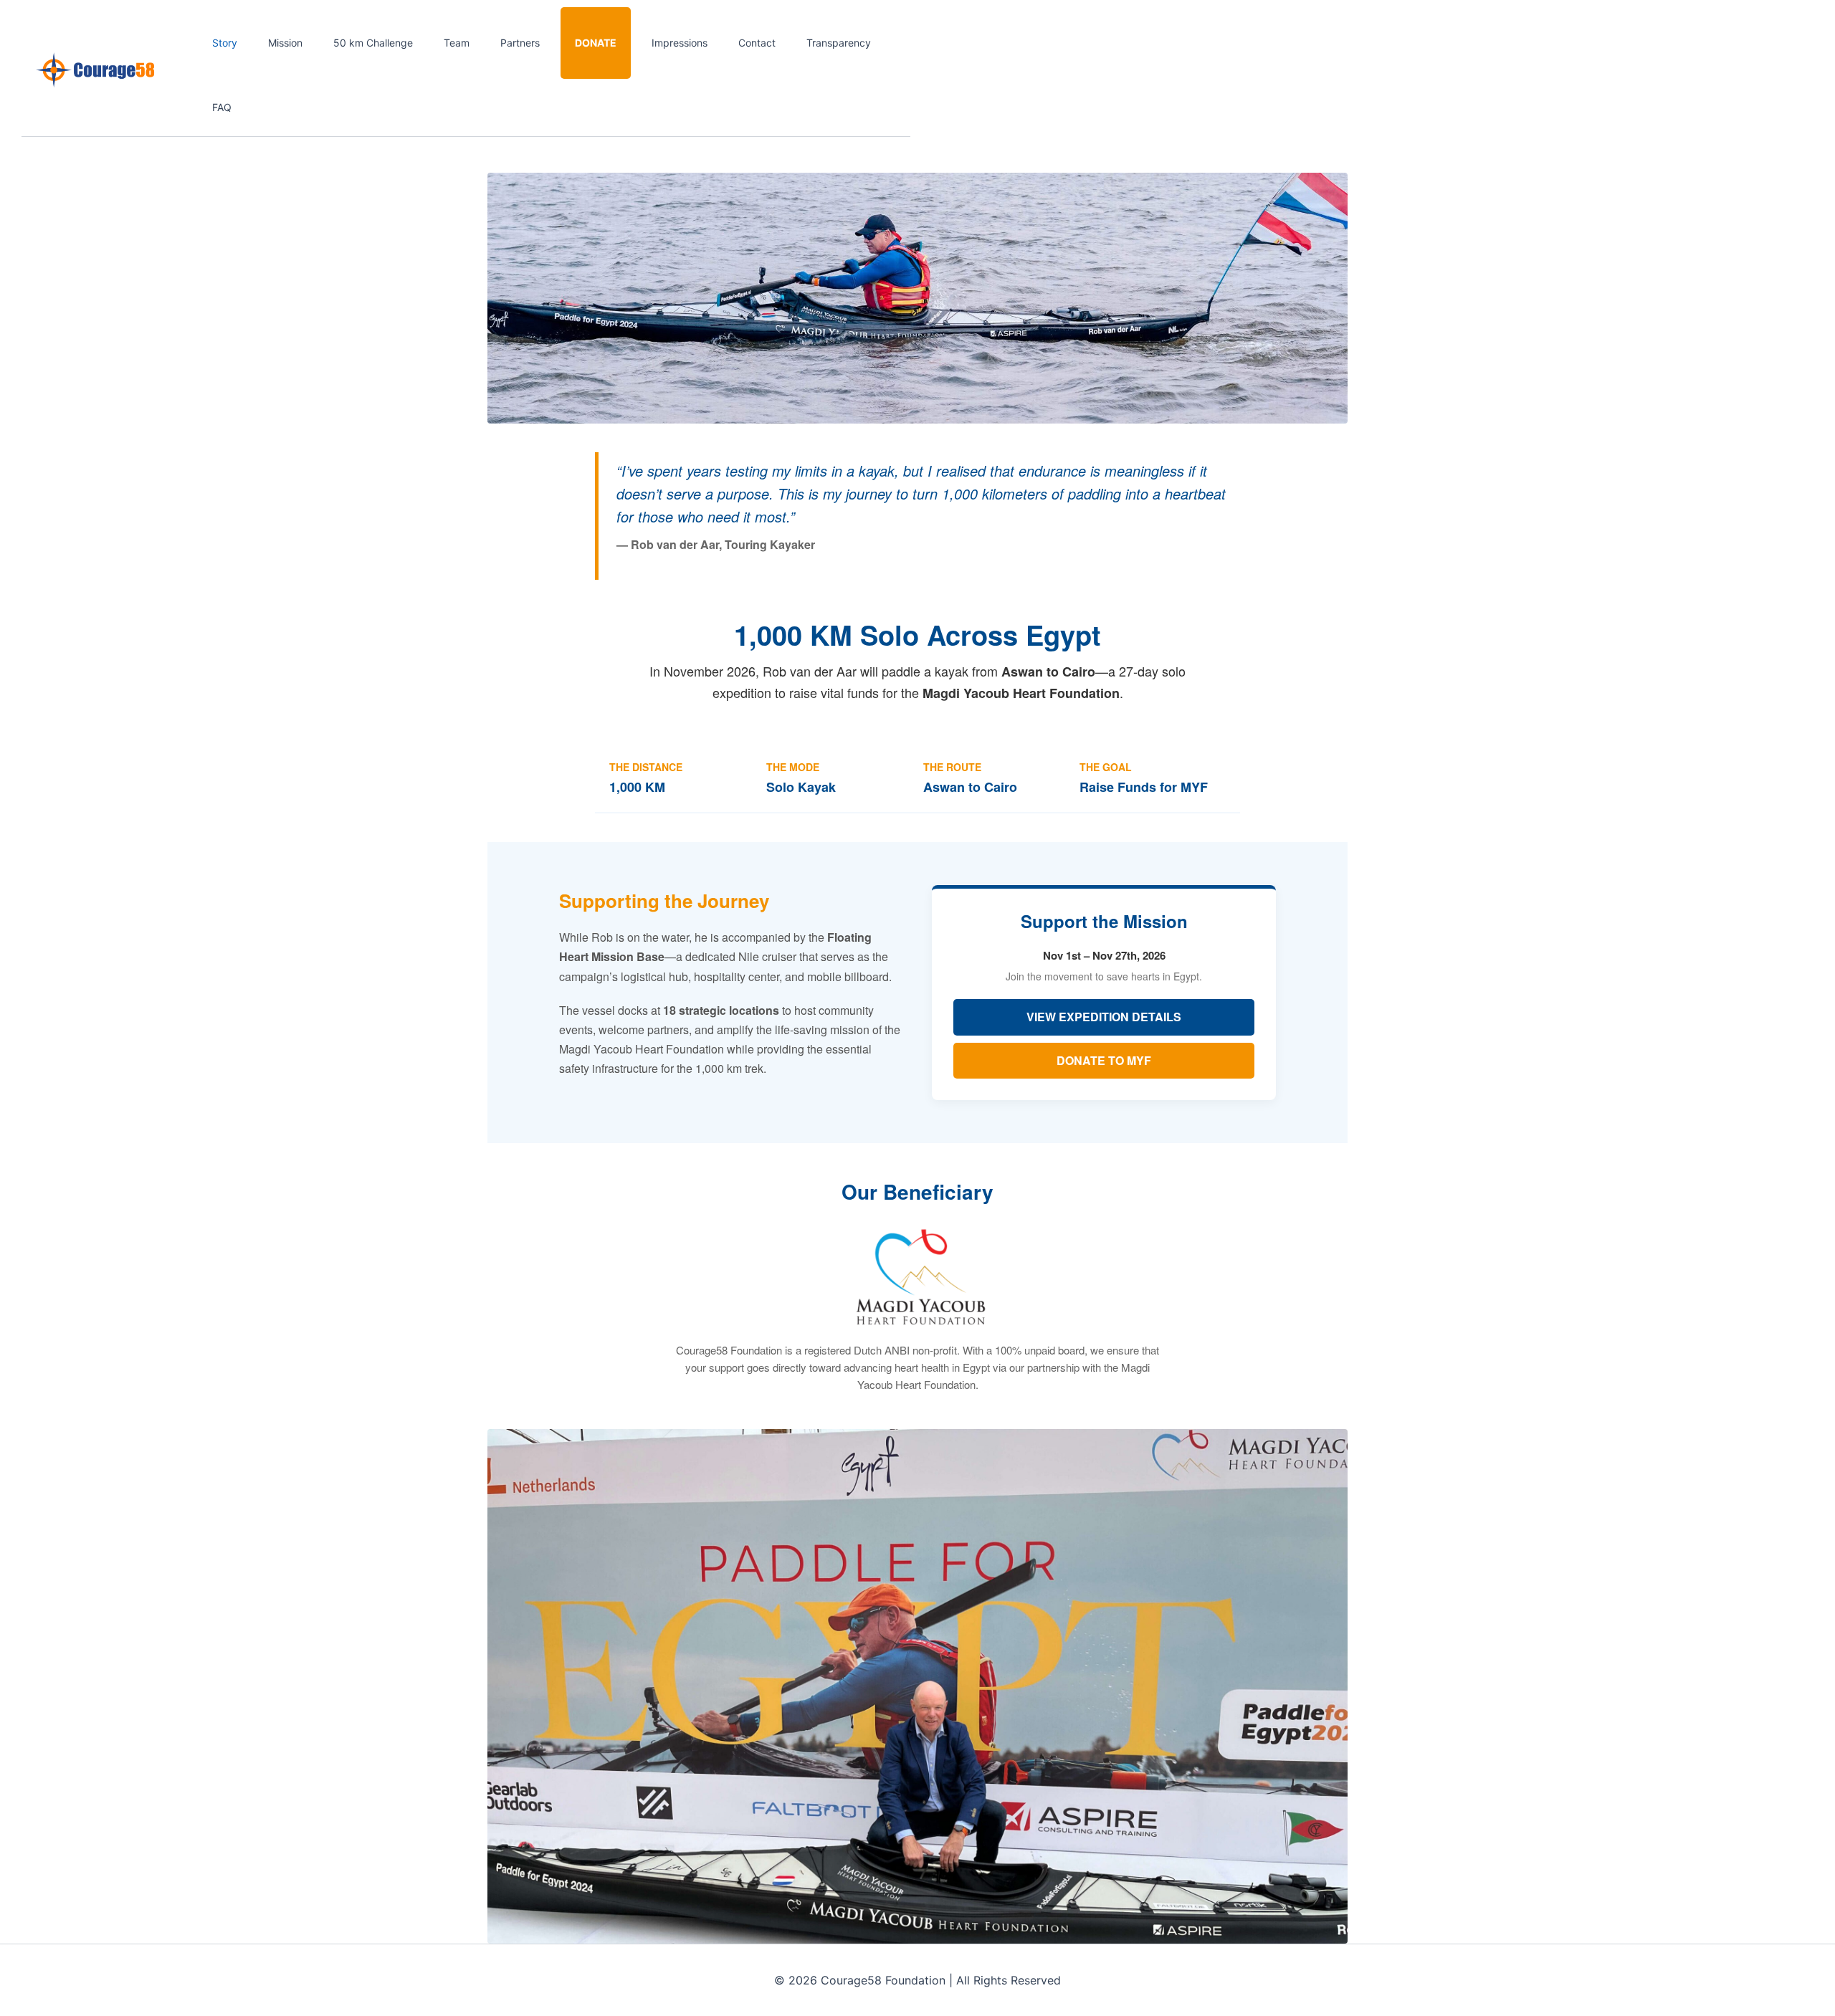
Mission (285, 43)
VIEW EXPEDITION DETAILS (1104, 1017)
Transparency (839, 43)
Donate (596, 43)
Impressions (680, 43)
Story (225, 43)
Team (457, 43)
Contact (757, 43)
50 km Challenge (373, 43)
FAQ (222, 107)
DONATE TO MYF (1104, 1060)
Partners (520, 43)
